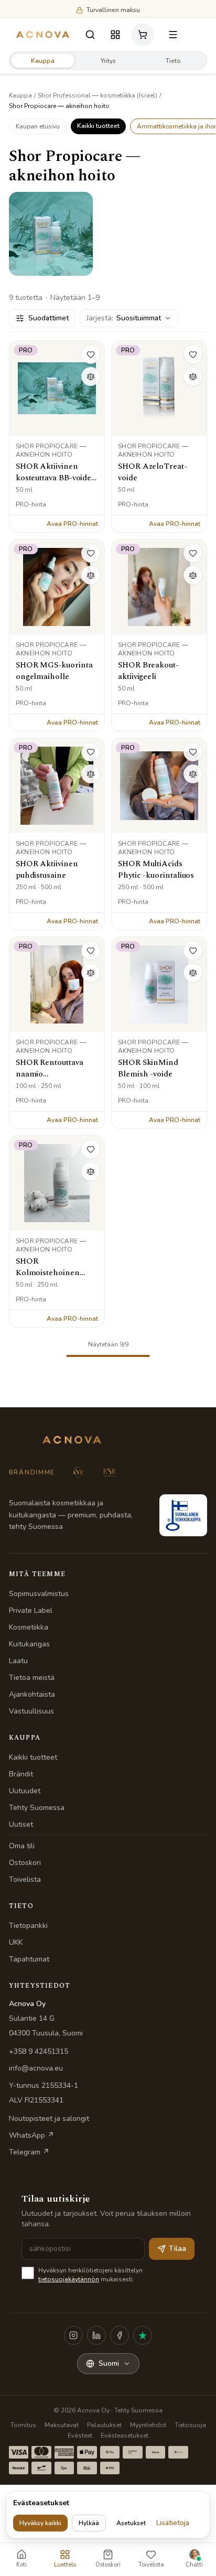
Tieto (173, 61)
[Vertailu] (91, 376)
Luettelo (65, 2565)
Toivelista (25, 1879)
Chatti (194, 2565)
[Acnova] (43, 35)
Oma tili (22, 1846)
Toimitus (23, 2425)
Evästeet (80, 2435)
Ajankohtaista (32, 1694)
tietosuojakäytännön (69, 2279)
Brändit (21, 1774)
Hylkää (89, 2523)
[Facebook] (120, 2335)
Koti (21, 2565)
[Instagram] (73, 2335)
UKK (16, 1942)
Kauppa (43, 61)
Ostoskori (25, 1863)
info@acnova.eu (36, 2068)
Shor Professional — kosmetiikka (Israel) (98, 95)
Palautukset (104, 2425)
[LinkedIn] (96, 2335)
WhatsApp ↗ (31, 2135)
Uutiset (21, 1824)
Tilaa (177, 2249)
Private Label (31, 1610)
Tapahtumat (29, 1959)
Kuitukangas (29, 1644)
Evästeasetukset (125, 2435)
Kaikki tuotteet (98, 126)
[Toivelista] (91, 354)
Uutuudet (25, 1791)
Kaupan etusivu (38, 126)
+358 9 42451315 (39, 2051)
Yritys (108, 61)
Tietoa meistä (32, 1678)
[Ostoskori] (144, 35)
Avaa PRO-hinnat (72, 524)
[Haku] (90, 35)
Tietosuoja (190, 2425)
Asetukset (131, 2523)
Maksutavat (62, 2425)
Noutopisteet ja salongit (49, 2119)
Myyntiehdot (148, 2425)
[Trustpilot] (143, 2335)
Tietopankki (28, 1926)
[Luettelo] (115, 35)
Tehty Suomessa (37, 1808)
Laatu (18, 1661)
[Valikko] (173, 35)
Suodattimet (48, 318)
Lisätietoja (173, 2523)
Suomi (109, 2363)
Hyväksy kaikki (40, 2523)
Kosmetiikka (29, 1627)
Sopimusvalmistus (39, 1594)
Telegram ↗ (29, 2152)
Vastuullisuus (31, 1711)
